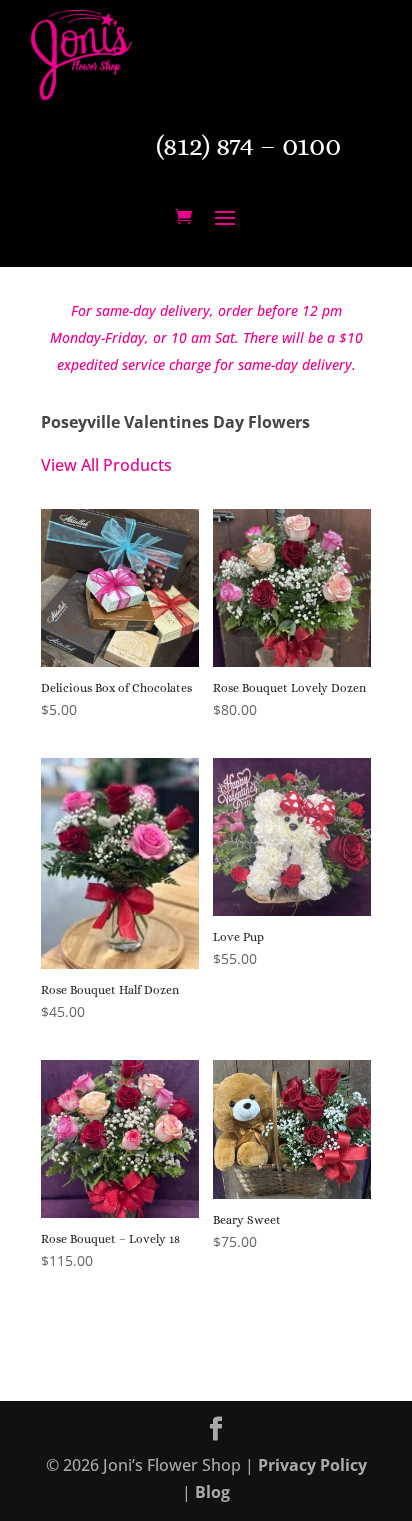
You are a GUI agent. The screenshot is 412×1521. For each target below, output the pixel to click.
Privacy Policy (312, 1465)
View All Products (106, 465)
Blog (212, 1492)
